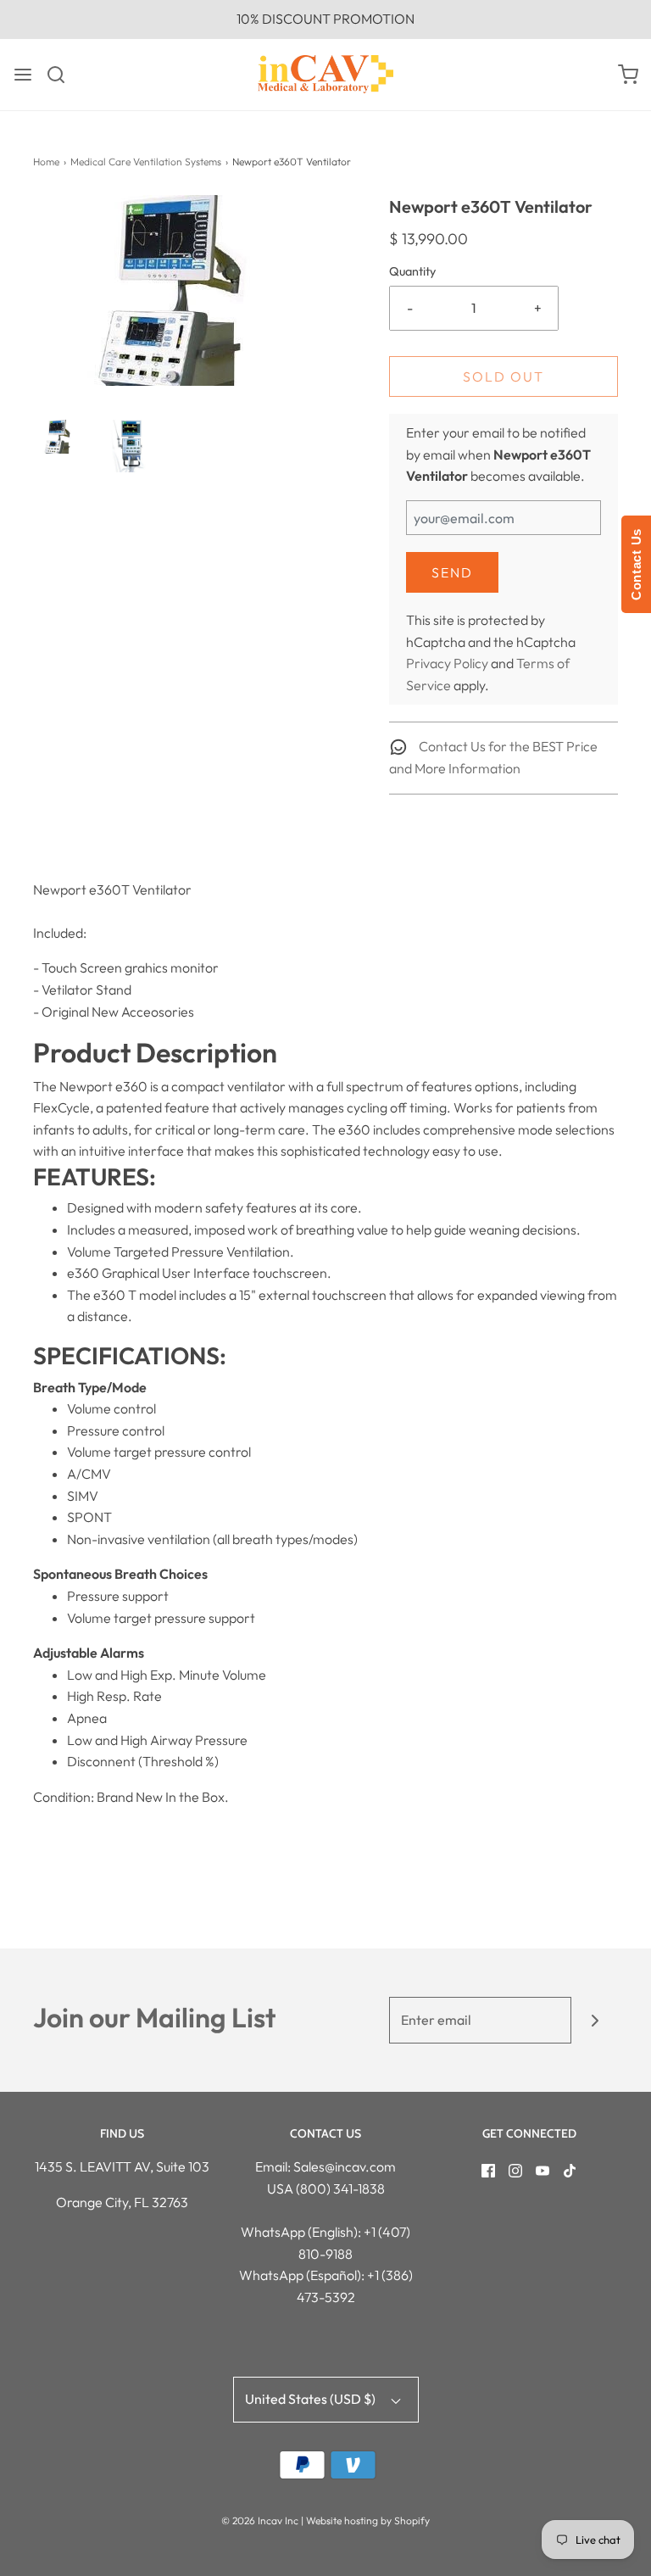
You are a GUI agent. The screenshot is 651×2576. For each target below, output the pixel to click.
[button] (59, 437)
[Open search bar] (62, 75)
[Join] (595, 2020)
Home (46, 162)
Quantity (412, 271)
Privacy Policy (447, 663)
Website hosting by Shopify (368, 2520)
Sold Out (504, 376)
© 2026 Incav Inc (260, 2520)
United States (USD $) (312, 2399)
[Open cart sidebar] (628, 75)
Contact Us (636, 564)
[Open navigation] (23, 75)
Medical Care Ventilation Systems (146, 162)
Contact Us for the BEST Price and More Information (493, 757)
